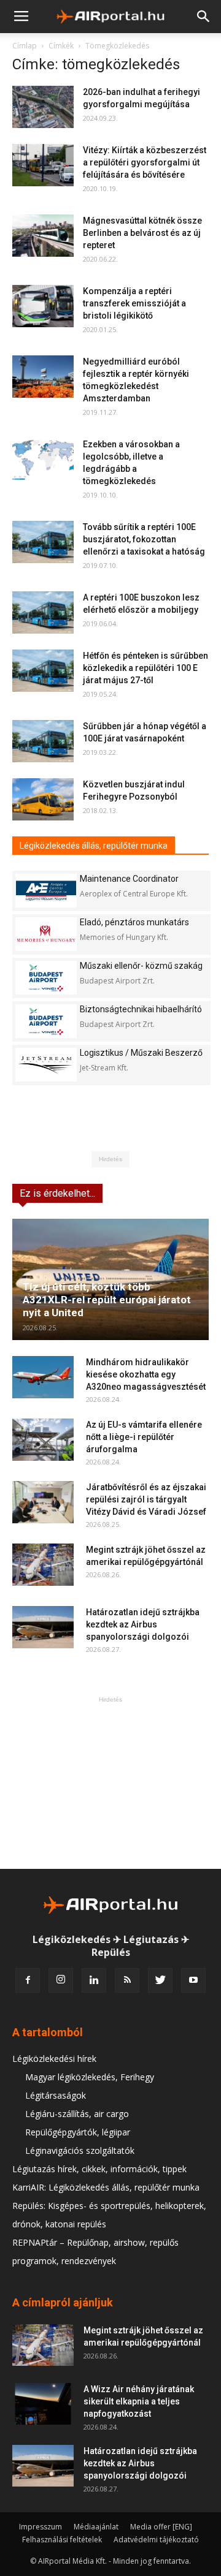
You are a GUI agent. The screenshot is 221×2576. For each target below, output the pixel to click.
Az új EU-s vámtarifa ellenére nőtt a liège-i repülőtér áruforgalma (144, 1437)
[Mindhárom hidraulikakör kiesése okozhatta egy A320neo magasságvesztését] (43, 1377)
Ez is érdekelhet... (57, 1193)
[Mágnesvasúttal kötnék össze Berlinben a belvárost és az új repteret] (43, 236)
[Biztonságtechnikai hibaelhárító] (46, 1021)
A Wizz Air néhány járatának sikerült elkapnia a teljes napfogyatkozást (139, 2401)
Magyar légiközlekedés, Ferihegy (90, 2077)
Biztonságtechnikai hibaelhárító (141, 1009)
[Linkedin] (94, 1980)
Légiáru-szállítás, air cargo (77, 2114)
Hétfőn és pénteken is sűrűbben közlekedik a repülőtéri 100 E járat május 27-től (145, 668)
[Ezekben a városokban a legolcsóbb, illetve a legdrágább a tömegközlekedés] (43, 459)
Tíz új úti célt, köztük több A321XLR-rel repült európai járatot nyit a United (107, 1300)
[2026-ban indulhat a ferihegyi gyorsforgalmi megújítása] (43, 107)
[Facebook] (28, 1980)
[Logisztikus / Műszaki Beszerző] (46, 1065)
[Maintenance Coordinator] (46, 891)
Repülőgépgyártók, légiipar (78, 2132)
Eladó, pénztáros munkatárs (134, 922)
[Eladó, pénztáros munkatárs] (46, 934)
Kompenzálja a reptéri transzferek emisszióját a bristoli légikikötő (134, 303)
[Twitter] (160, 1980)
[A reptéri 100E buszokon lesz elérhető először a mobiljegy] (43, 612)
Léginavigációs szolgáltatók (80, 2150)
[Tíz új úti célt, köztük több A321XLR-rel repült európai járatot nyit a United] (110, 1279)
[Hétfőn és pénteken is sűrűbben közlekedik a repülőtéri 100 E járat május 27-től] (43, 671)
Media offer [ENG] (161, 2527)
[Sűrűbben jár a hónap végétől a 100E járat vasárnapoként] (43, 741)
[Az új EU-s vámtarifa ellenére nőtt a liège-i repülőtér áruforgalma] (43, 1440)
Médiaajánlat (96, 2527)
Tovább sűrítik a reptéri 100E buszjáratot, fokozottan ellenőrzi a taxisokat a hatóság (144, 539)
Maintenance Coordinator (129, 879)
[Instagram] (61, 1980)
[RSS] (127, 1980)
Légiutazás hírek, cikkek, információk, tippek (99, 2169)
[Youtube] (193, 1980)
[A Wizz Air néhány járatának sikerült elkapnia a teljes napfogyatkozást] (43, 2404)
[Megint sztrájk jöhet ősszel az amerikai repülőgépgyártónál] (43, 1565)
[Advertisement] (110, 1782)
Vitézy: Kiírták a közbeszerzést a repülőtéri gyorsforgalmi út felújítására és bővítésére (145, 162)
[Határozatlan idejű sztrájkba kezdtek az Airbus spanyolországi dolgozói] (43, 1627)
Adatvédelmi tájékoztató (156, 2540)
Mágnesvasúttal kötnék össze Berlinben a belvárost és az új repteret (142, 233)
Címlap (25, 46)
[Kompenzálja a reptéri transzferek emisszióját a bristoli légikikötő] (43, 306)
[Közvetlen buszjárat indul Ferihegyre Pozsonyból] (43, 799)
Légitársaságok (56, 2095)
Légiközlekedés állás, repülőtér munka (94, 846)
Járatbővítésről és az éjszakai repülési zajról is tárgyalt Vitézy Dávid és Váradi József (146, 1499)
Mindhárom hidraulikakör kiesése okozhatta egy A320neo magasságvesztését (146, 1374)
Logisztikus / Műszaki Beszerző (141, 1053)
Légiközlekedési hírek (54, 2059)
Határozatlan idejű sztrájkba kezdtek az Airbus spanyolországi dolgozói (143, 1624)
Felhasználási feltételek (62, 2540)
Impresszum (41, 2527)
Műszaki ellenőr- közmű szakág (141, 966)
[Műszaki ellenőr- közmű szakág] (46, 978)
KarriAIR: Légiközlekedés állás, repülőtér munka (106, 2187)
